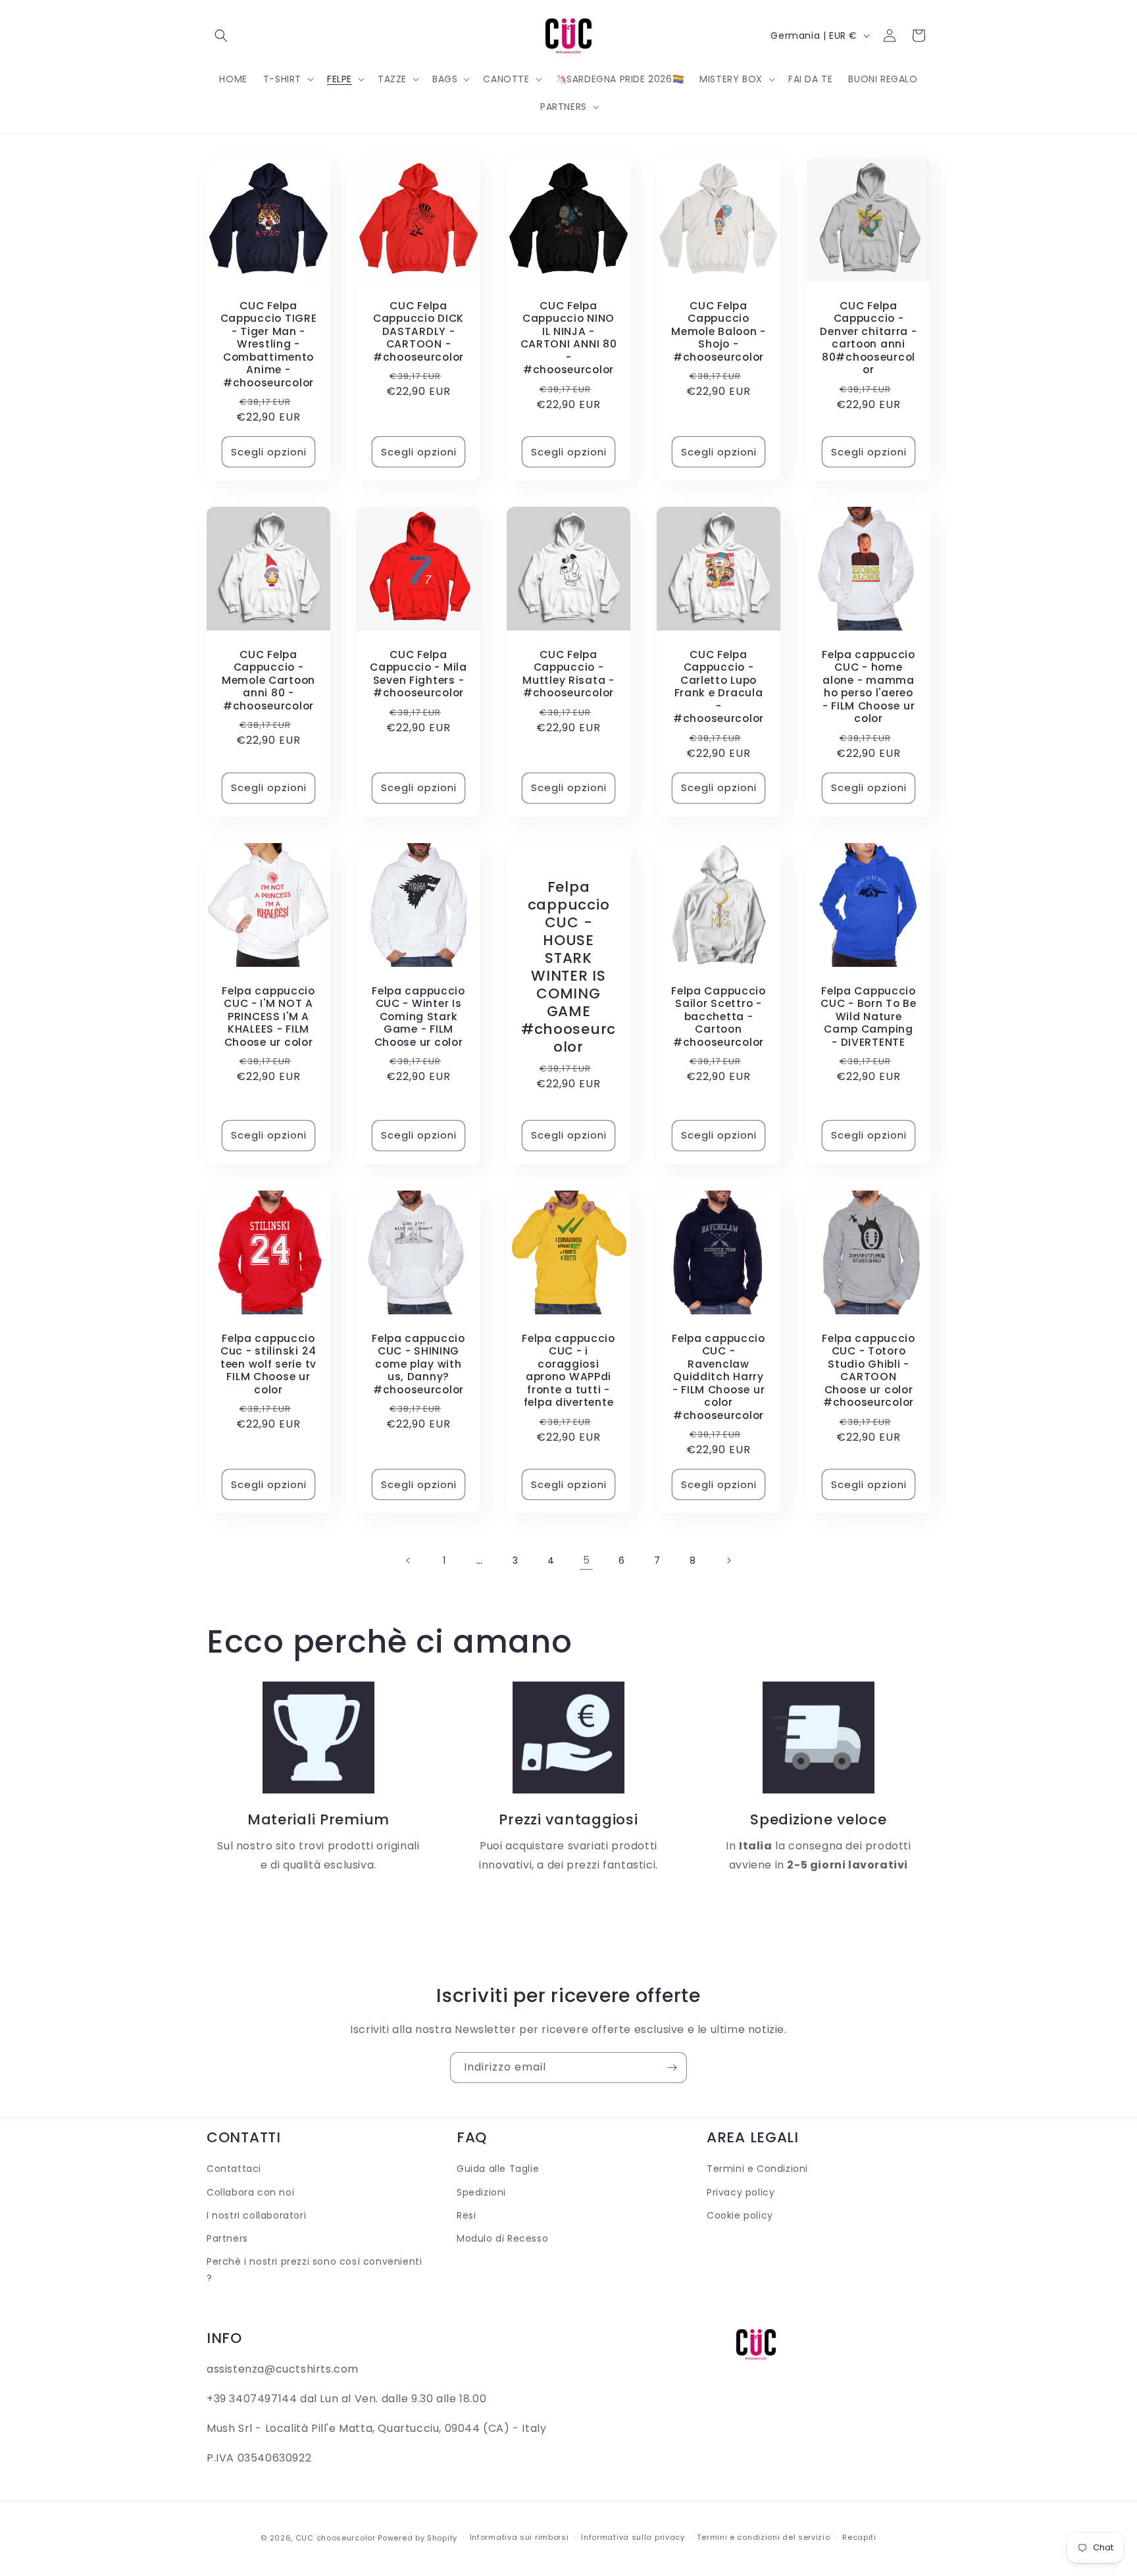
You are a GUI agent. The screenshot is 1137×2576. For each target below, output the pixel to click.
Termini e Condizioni (757, 2169)
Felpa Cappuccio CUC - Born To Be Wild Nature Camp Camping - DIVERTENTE (869, 1017)
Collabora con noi (250, 2192)
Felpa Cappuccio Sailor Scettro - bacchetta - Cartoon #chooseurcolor (719, 1017)
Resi (466, 2215)
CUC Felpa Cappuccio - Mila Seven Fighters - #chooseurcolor (418, 674)
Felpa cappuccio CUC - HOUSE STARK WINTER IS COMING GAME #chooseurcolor (568, 967)
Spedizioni (481, 2192)
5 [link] (587, 1560)
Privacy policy (741, 2192)
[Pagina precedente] (409, 1560)
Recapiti (859, 2537)
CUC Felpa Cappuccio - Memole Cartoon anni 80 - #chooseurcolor (268, 680)
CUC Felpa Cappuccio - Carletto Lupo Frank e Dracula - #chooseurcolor (719, 687)
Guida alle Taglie (498, 2169)
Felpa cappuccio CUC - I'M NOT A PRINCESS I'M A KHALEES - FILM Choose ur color (268, 1017)
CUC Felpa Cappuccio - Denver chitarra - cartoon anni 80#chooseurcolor (868, 338)
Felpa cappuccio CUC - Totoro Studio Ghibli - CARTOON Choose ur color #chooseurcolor (869, 1371)
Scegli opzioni (269, 452)
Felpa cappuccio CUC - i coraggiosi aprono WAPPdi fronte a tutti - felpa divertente (568, 1371)
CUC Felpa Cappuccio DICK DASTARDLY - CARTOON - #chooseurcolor (418, 331)
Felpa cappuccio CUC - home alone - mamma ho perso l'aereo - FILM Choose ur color (869, 687)
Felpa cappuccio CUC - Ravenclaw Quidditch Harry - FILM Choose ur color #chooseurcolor (719, 1377)
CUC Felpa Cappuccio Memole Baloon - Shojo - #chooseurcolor (719, 331)
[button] (221, 36)
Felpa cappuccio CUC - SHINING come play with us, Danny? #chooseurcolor (418, 1364)
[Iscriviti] (672, 2068)
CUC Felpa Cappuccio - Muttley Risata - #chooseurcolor (568, 674)
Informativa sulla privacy (633, 2537)
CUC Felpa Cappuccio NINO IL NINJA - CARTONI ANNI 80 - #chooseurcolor (569, 338)
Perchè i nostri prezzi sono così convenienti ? (314, 2270)
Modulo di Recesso (502, 2238)
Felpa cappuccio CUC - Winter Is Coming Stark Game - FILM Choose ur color (418, 1017)
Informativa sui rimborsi (519, 2537)
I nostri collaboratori (256, 2215)
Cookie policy (740, 2215)
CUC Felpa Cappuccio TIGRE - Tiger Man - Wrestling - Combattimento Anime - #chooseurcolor (269, 344)
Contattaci (234, 2169)
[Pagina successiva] (728, 1560)
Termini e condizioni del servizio (763, 2537)
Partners (227, 2238)
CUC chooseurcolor (336, 2538)
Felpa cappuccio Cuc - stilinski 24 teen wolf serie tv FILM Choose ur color (268, 1364)
